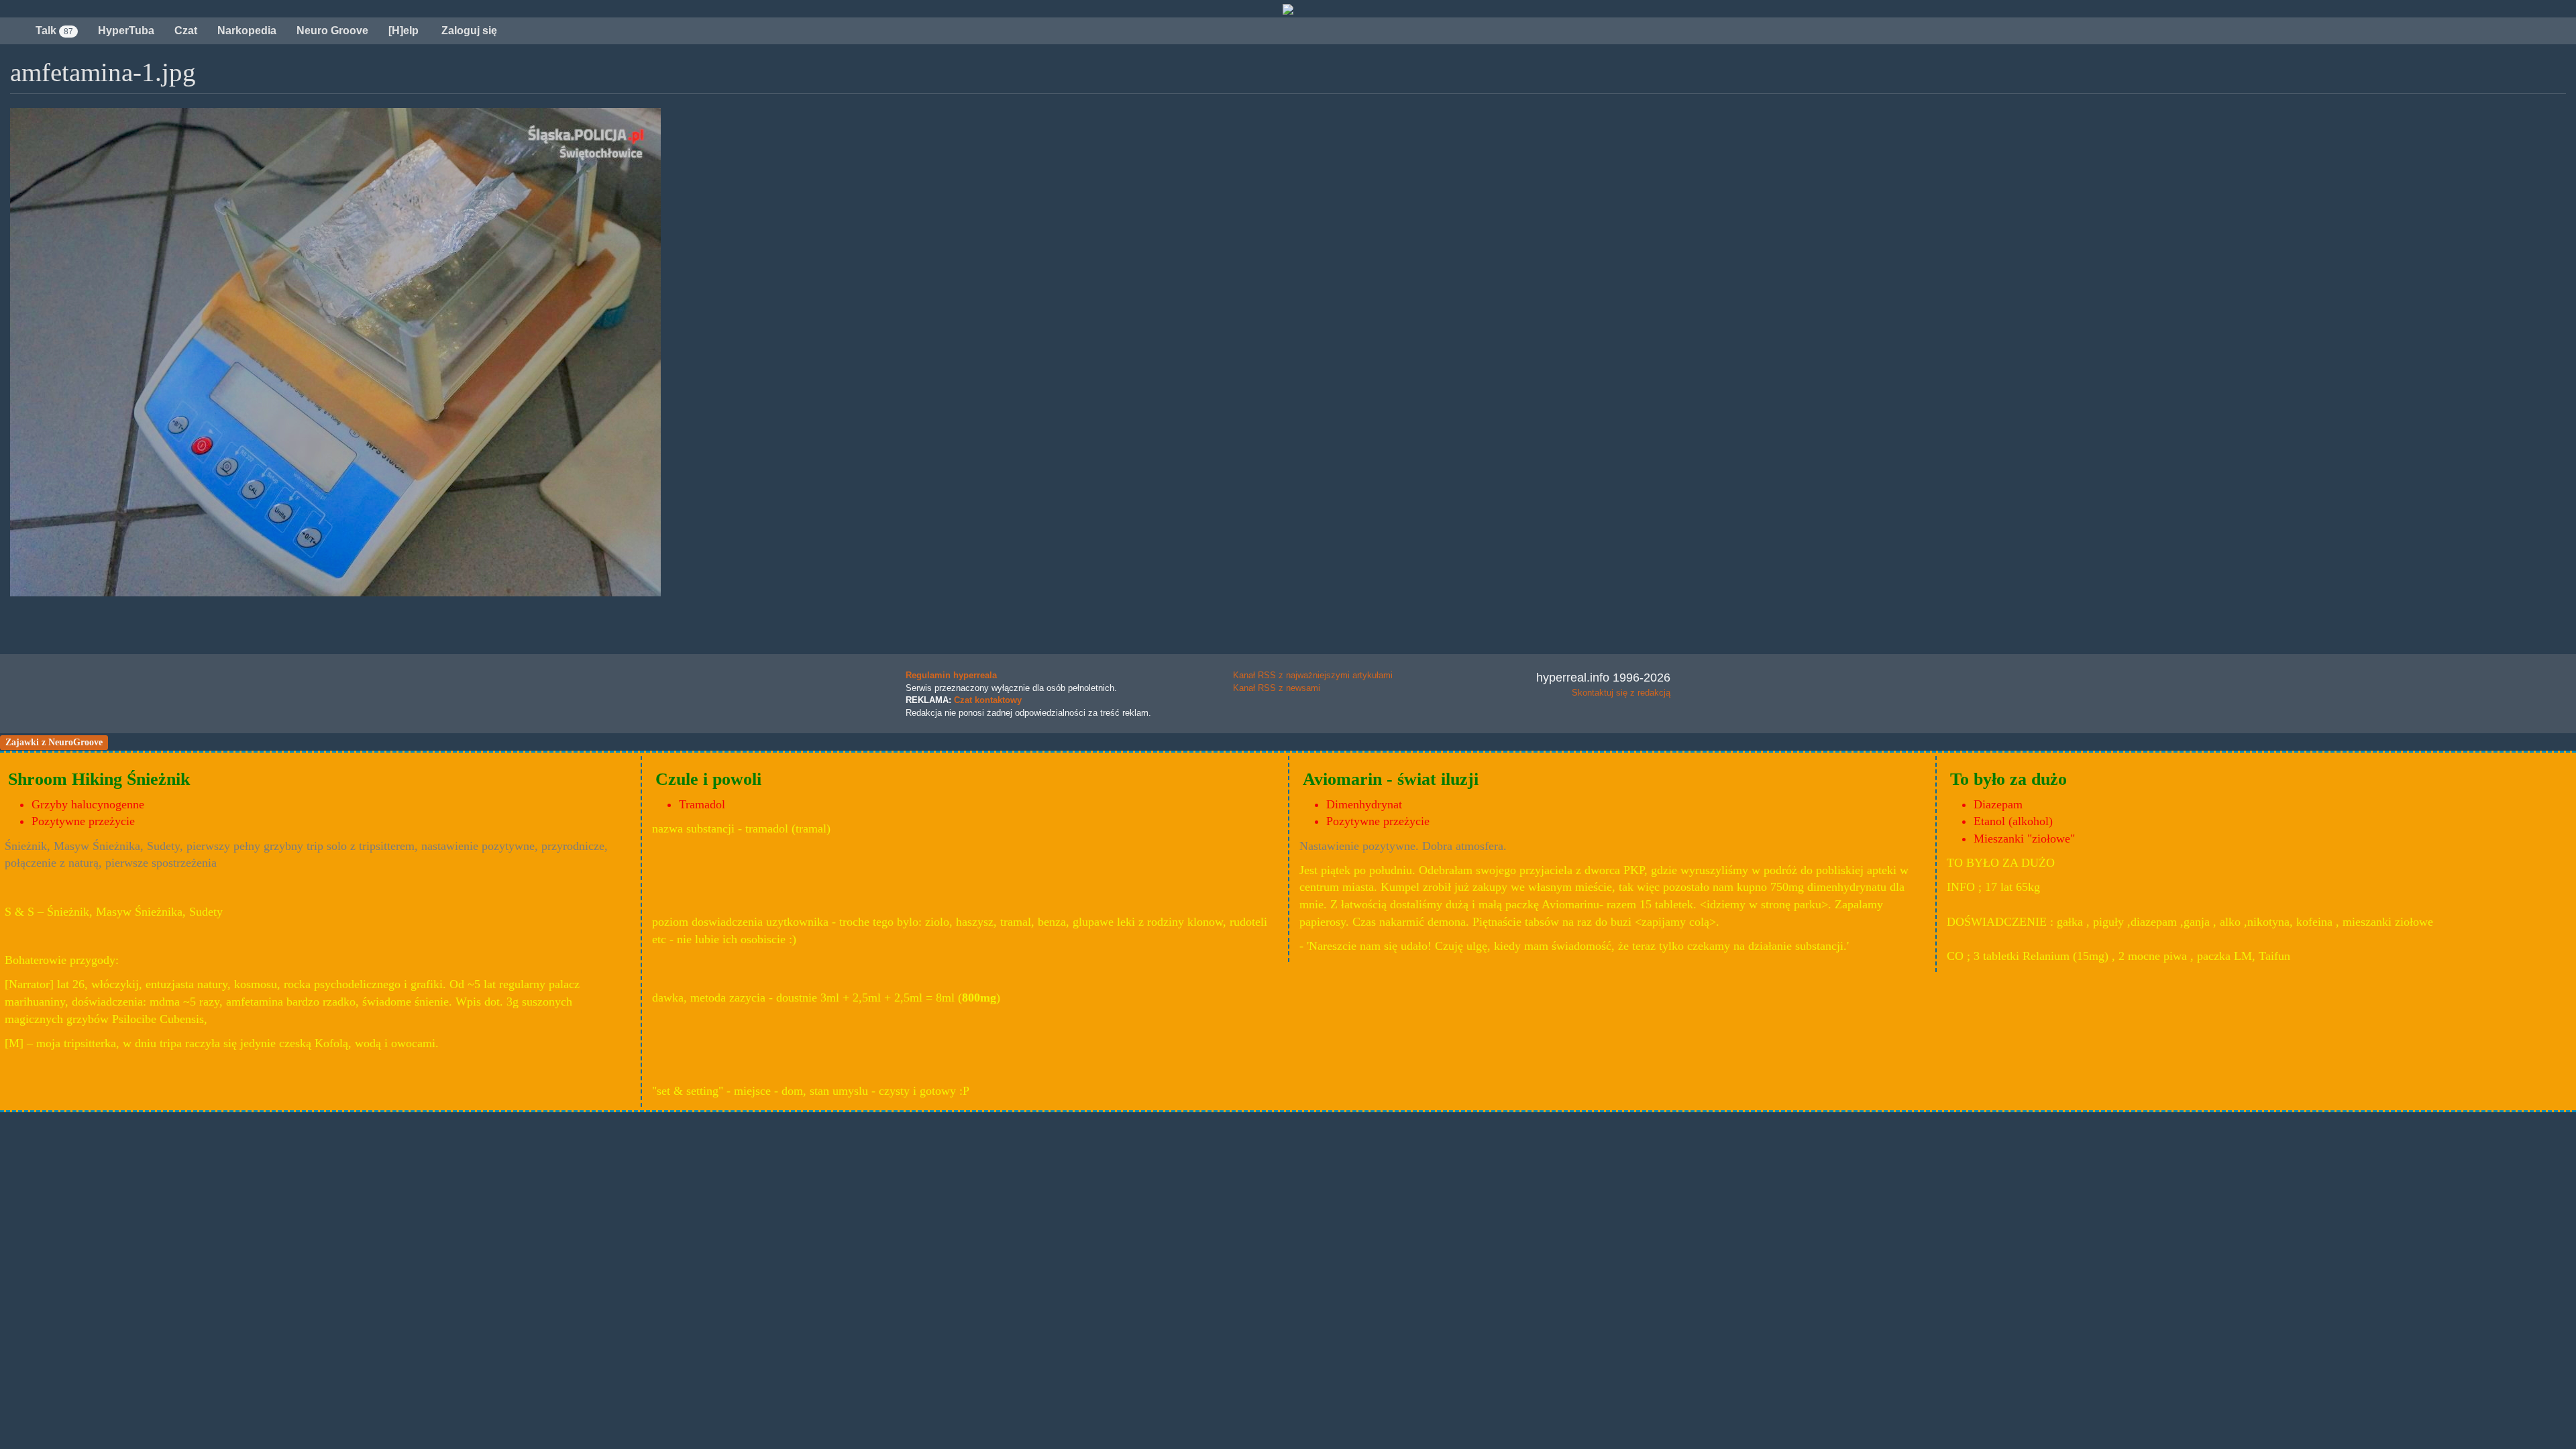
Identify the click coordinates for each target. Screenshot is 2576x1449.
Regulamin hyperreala (951, 675)
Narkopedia (247, 31)
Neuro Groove (332, 31)
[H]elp (404, 31)
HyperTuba (126, 31)
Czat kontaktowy (988, 700)
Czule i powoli (708, 779)
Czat (186, 31)
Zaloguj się (468, 31)
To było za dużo (2008, 779)
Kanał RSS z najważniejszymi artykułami (1313, 675)
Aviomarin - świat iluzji (1391, 779)
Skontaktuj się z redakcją (1621, 693)
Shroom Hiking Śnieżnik (99, 779)
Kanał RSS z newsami (1277, 688)
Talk (54, 31)
